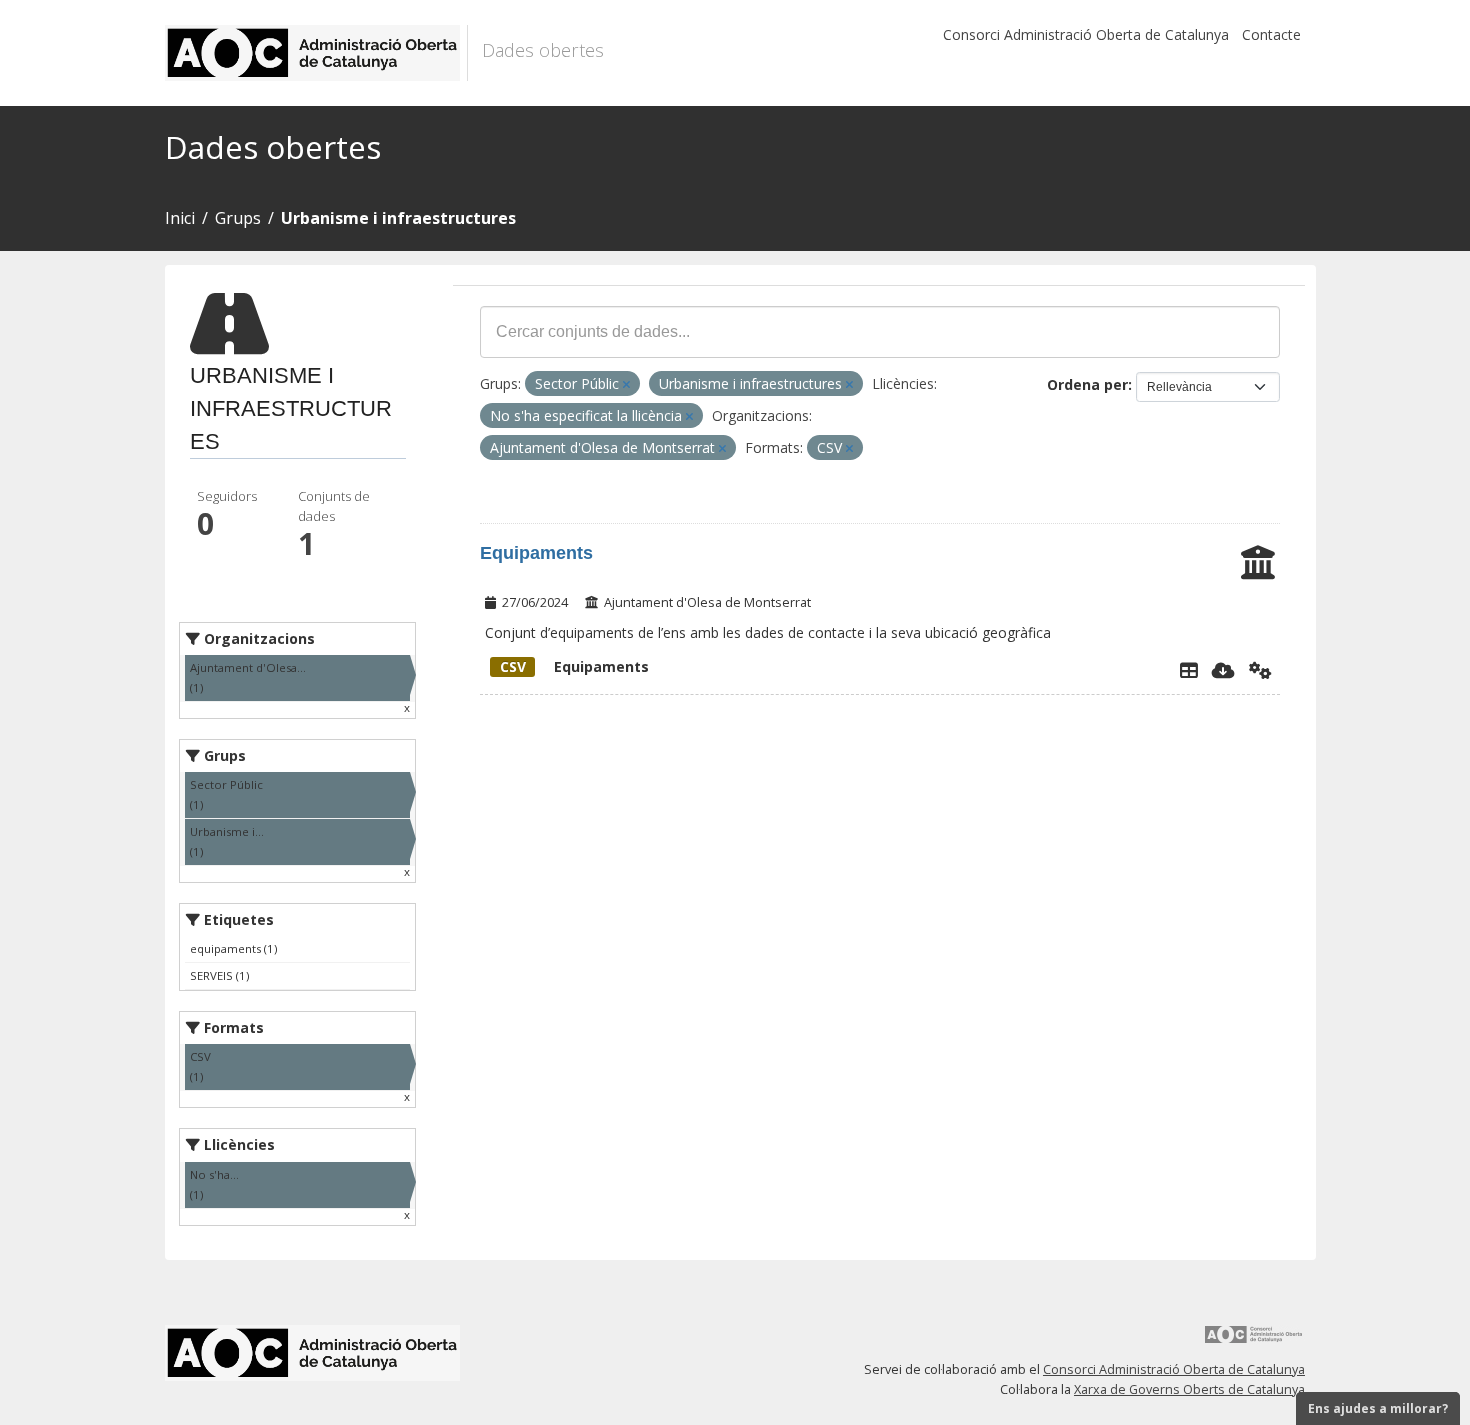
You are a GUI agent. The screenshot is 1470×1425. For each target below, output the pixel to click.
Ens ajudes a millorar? (1378, 1408)
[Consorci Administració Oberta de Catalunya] (1254, 1341)
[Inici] (316, 53)
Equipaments (536, 553)
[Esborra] (626, 384)
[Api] (1260, 670)
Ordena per (1087, 384)
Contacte (1271, 34)
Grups (238, 218)
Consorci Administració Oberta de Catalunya (1086, 34)
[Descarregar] (1223, 670)
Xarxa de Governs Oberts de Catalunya (1189, 1389)
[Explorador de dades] (1189, 670)
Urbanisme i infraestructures (398, 218)
